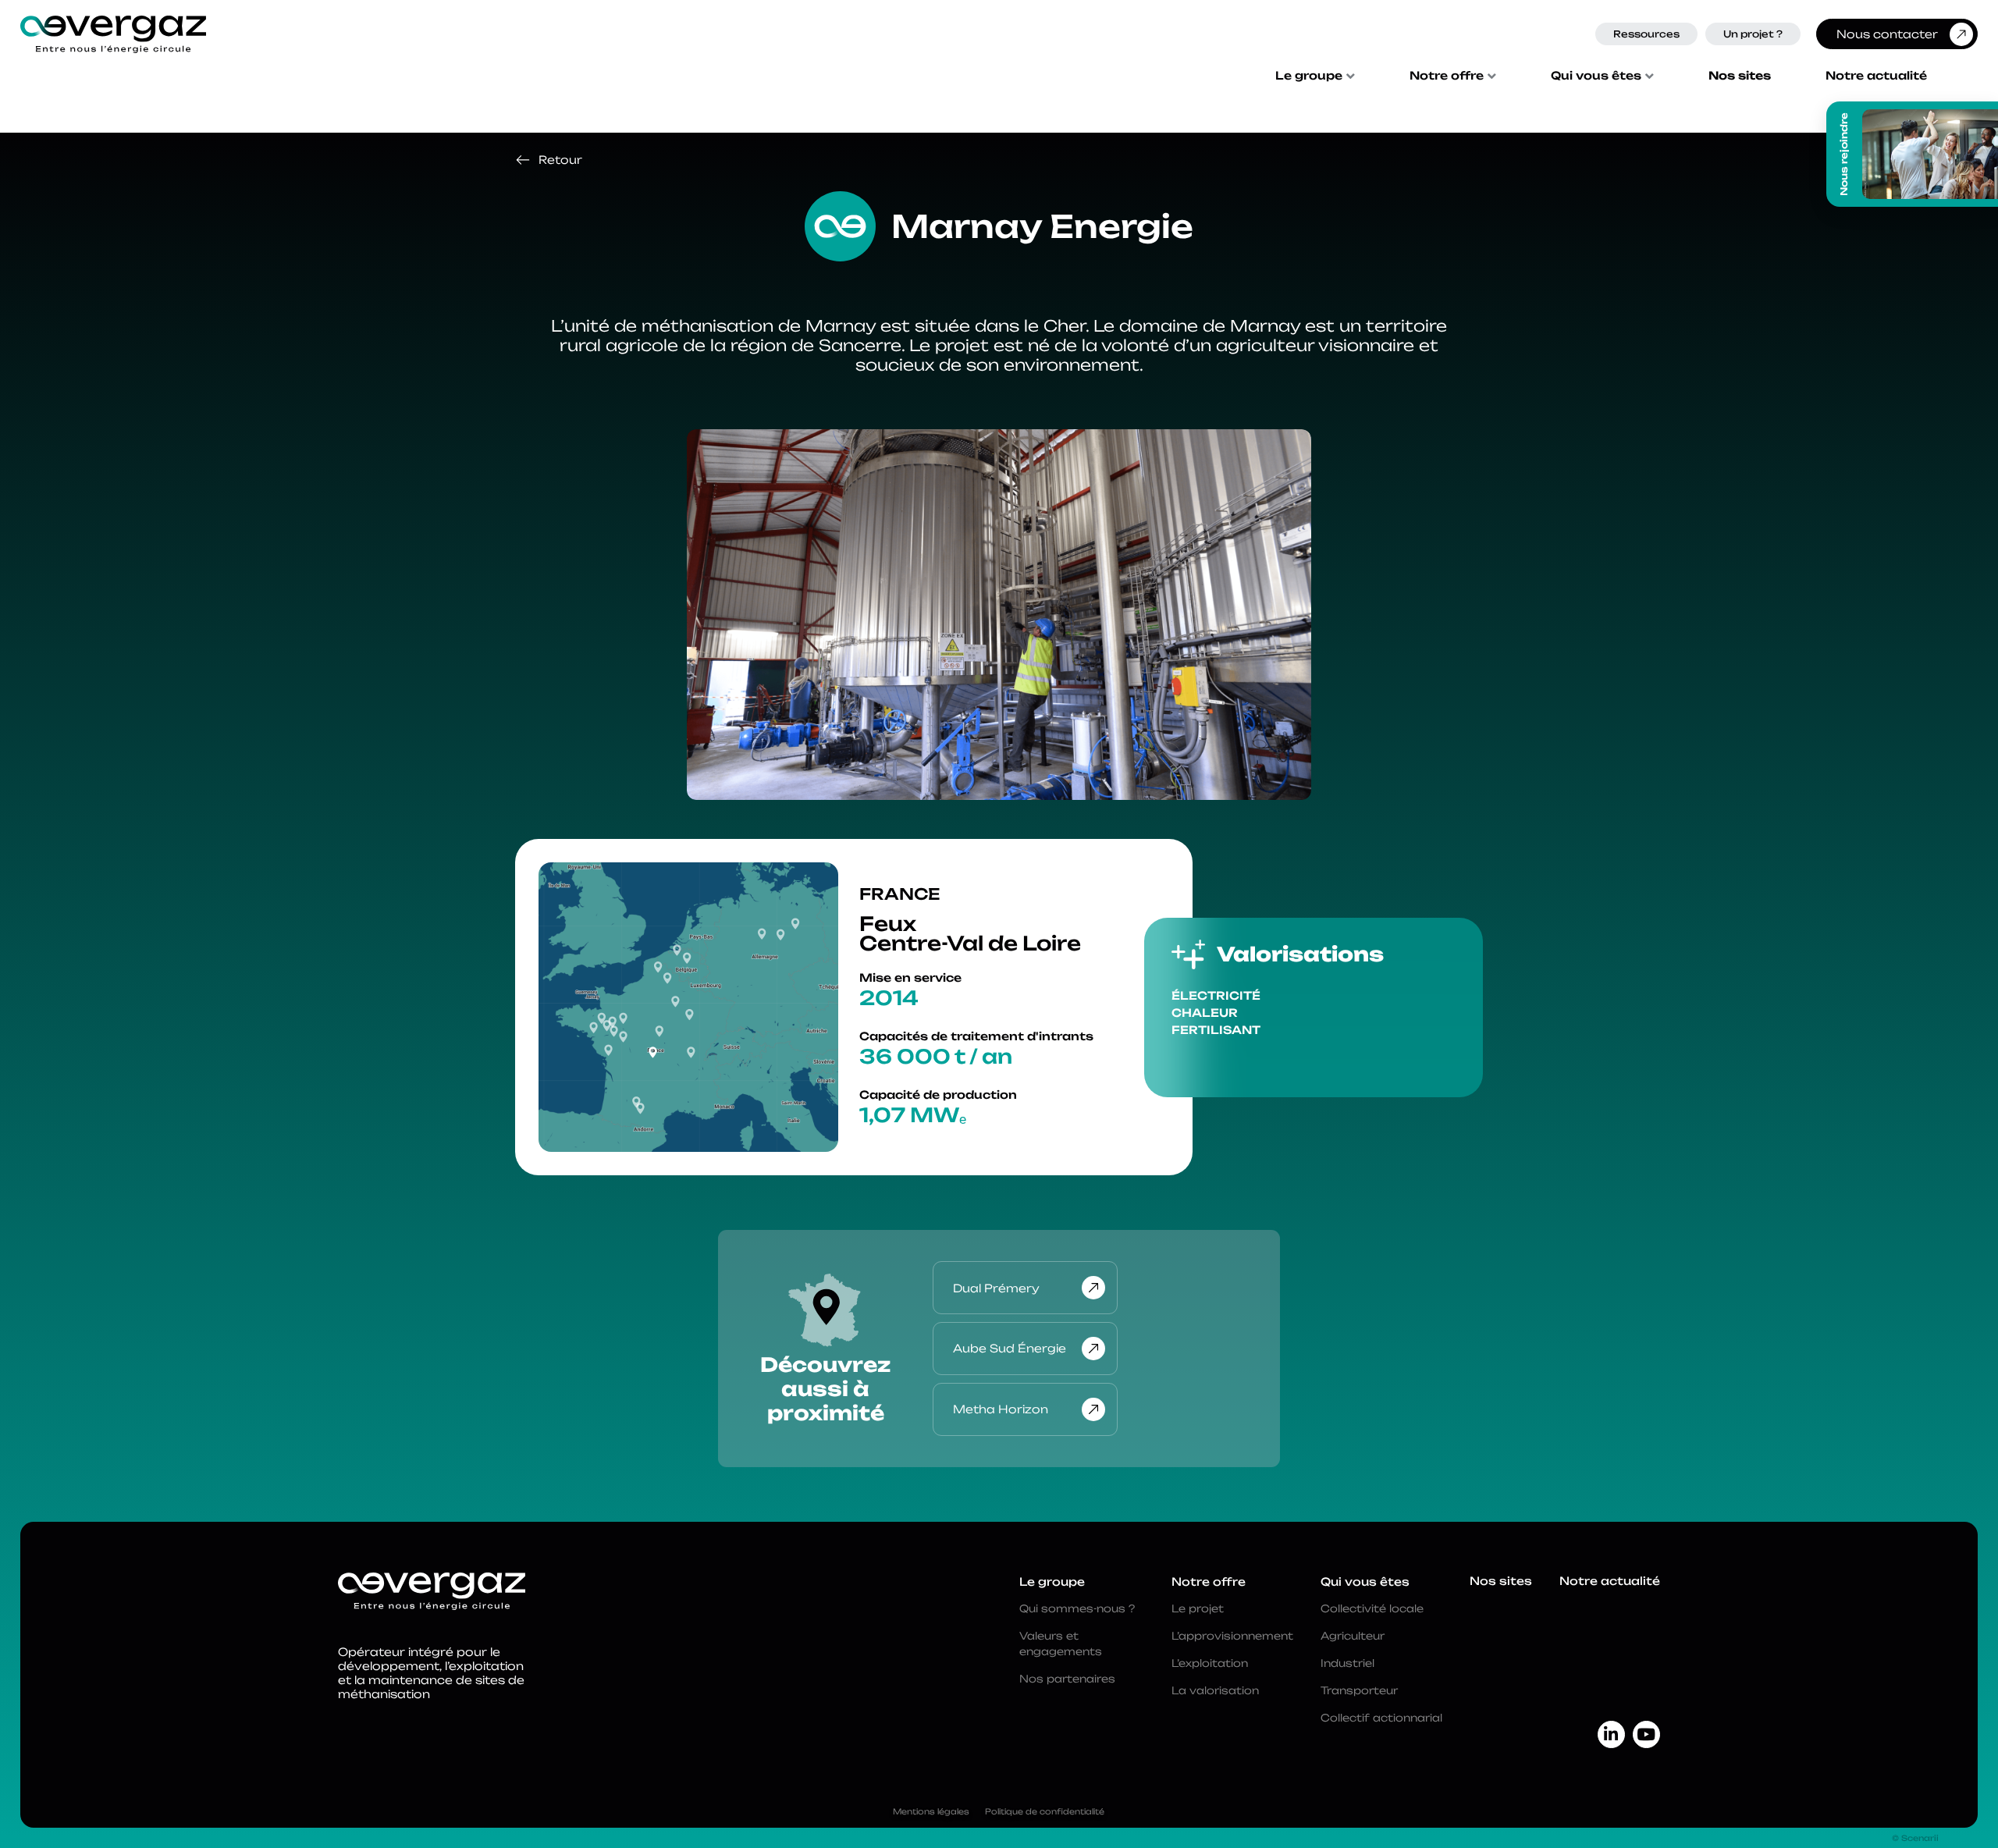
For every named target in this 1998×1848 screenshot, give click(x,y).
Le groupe (1309, 76)
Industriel (1347, 1663)
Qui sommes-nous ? (1077, 1608)
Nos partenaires (1067, 1679)
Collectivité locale (1372, 1608)
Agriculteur (1353, 1636)
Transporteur (1359, 1690)
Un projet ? (1753, 34)
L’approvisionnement (1232, 1636)
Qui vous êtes (1596, 76)
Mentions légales (931, 1811)
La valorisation (1215, 1690)
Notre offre (1447, 76)
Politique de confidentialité (1045, 1811)
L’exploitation (1210, 1663)
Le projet (1198, 1608)
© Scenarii (1915, 1838)
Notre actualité (1876, 76)
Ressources (1646, 34)
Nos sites (1740, 76)
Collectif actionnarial (1381, 1718)
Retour (560, 160)
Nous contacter (1887, 34)
